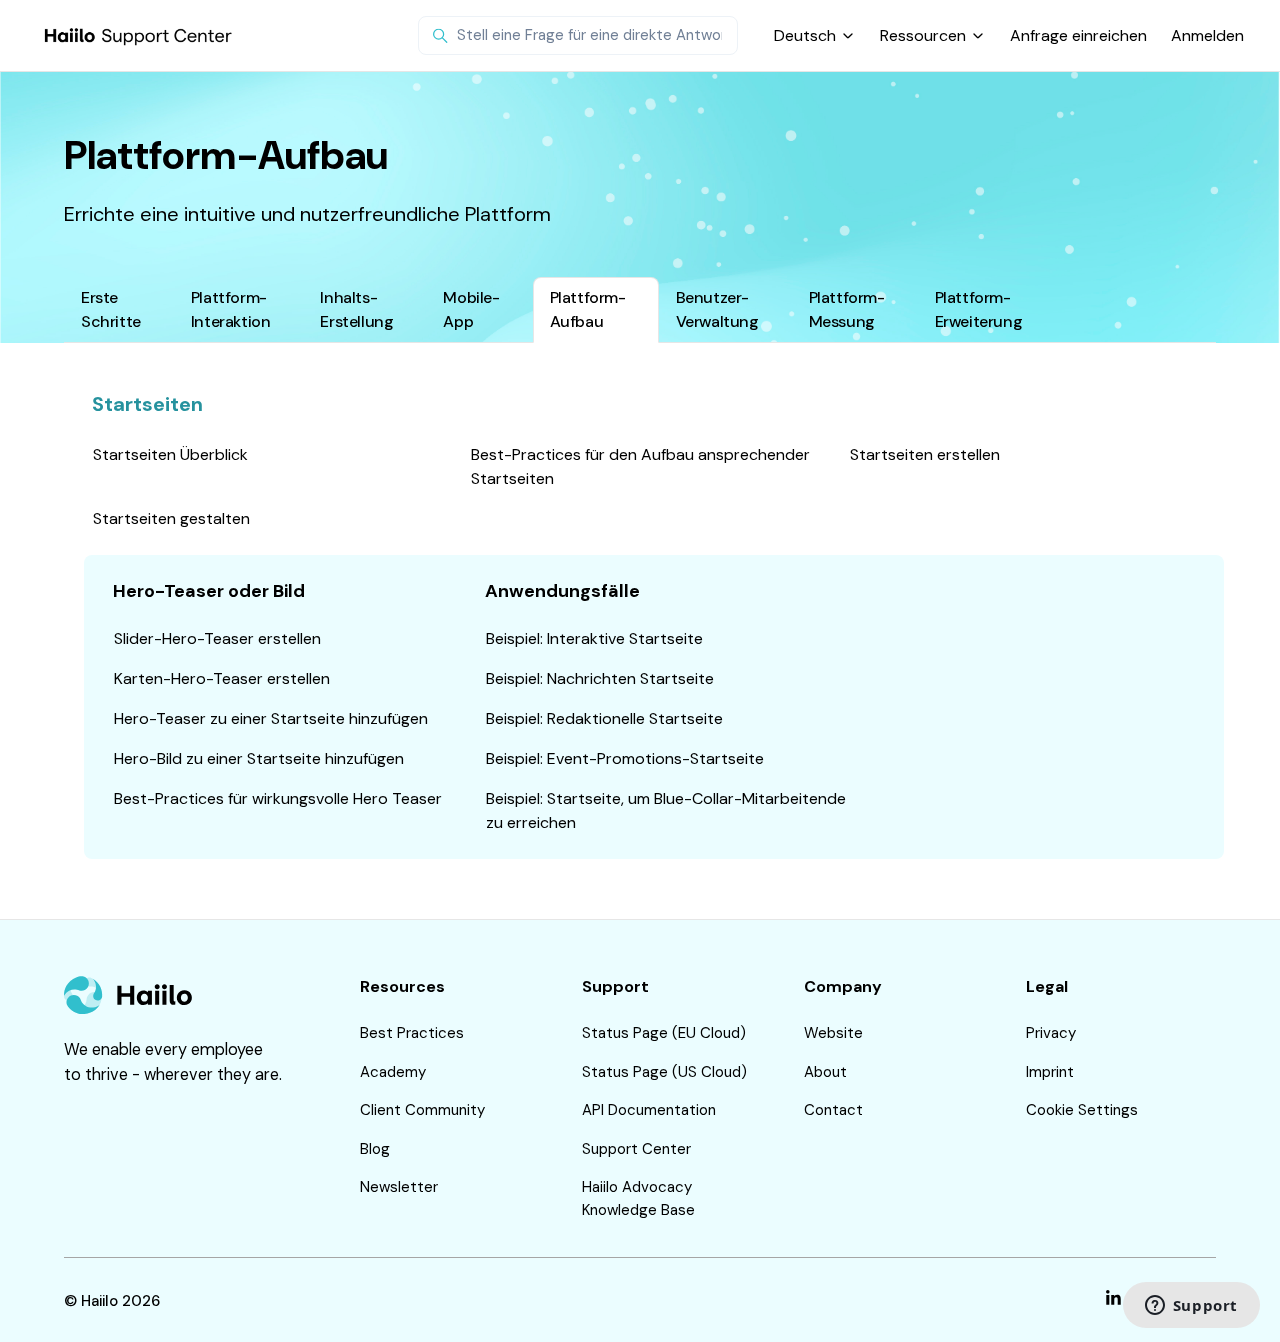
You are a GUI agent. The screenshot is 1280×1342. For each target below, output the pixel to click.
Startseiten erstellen (925, 454)
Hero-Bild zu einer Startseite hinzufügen (259, 758)
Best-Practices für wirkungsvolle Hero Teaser (278, 798)
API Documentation (649, 1110)
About (825, 1072)
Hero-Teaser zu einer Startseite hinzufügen (271, 718)
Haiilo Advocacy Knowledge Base (638, 1198)
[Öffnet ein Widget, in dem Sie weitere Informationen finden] (1191, 1307)
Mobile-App (471, 309)
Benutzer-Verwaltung (717, 309)
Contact (833, 1110)
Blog (375, 1149)
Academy (393, 1072)
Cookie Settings (1082, 1110)
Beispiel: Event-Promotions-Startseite (625, 758)
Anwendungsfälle (562, 591)
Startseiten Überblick (170, 454)
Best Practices (412, 1033)
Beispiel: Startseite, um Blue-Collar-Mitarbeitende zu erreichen (666, 810)
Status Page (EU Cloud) (664, 1033)
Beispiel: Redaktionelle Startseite (604, 718)
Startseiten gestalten (171, 518)
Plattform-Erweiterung (979, 309)
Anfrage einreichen (1078, 35)
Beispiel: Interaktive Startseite (594, 638)
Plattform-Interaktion (231, 309)
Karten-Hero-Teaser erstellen (222, 678)
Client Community (422, 1110)
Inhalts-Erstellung (356, 309)
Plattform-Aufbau (588, 309)
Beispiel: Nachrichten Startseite (600, 678)
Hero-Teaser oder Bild (209, 591)
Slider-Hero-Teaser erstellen (217, 638)
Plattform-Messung (847, 309)
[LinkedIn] (1113, 1301)
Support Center (636, 1149)
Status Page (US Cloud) (664, 1072)
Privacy (1051, 1033)
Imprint (1050, 1072)
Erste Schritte (111, 309)
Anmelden (1207, 35)
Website (833, 1033)
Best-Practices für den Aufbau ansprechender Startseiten (640, 466)
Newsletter (399, 1187)
